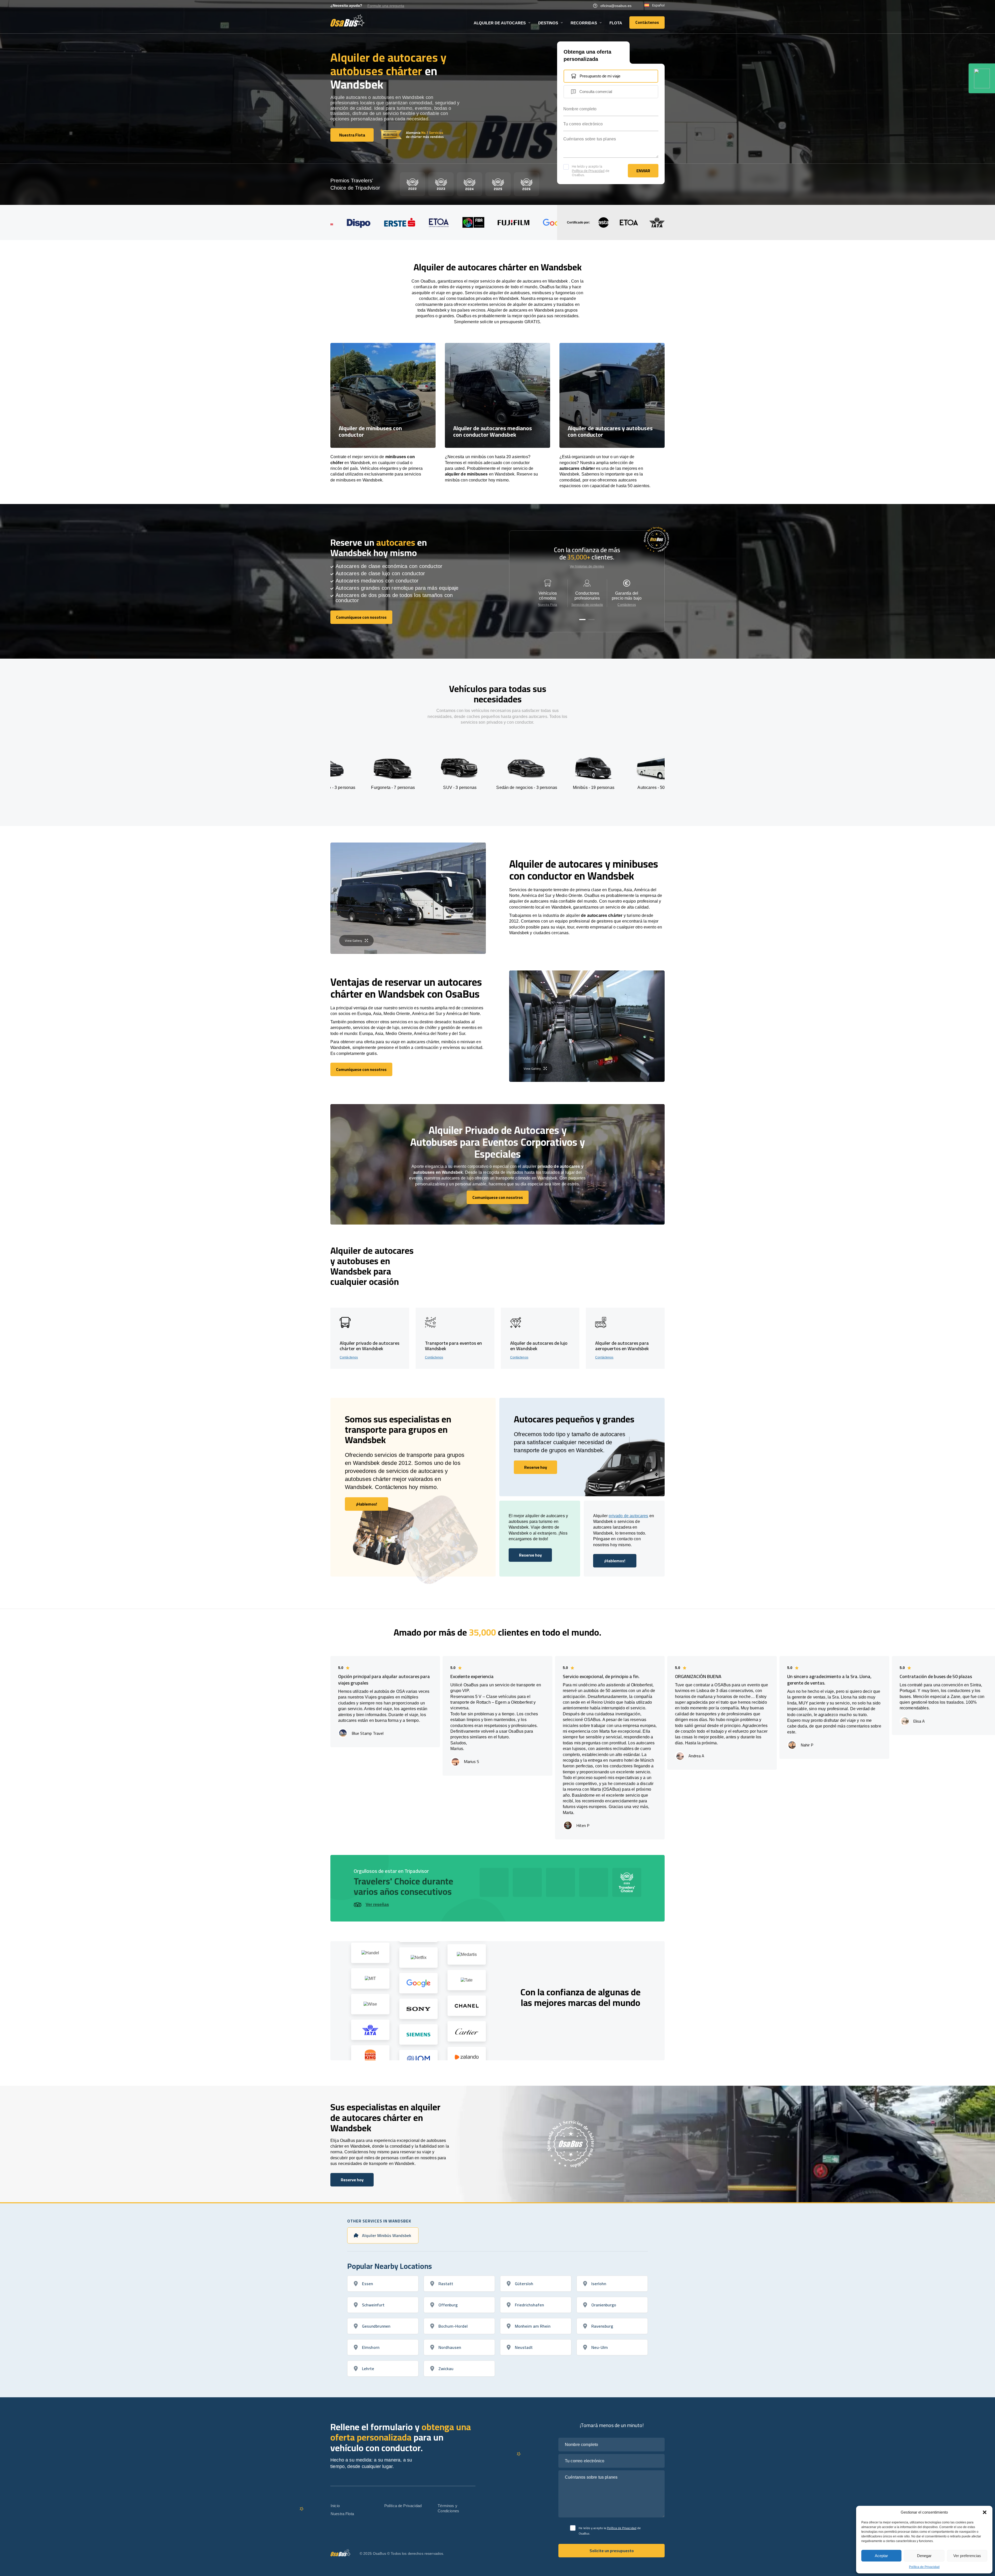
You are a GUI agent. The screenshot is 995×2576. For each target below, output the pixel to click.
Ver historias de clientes (587, 566)
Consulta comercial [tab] (596, 92)
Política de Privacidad (924, 2567)
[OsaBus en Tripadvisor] (982, 78)
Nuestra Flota (548, 605)
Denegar (924, 2556)
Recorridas (584, 23)
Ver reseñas (377, 1905)
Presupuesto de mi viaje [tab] (600, 76)
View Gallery (353, 941)
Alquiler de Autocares (500, 23)
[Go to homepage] (348, 20)
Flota (616, 23)
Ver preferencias (967, 2556)
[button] (985, 2512)
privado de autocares (628, 1516)
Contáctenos (627, 605)
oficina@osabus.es (616, 6)
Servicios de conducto (587, 605)
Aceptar (881, 2556)
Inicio (335, 2506)
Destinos (548, 23)
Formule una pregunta (386, 6)
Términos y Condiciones (448, 2508)
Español (658, 5)
